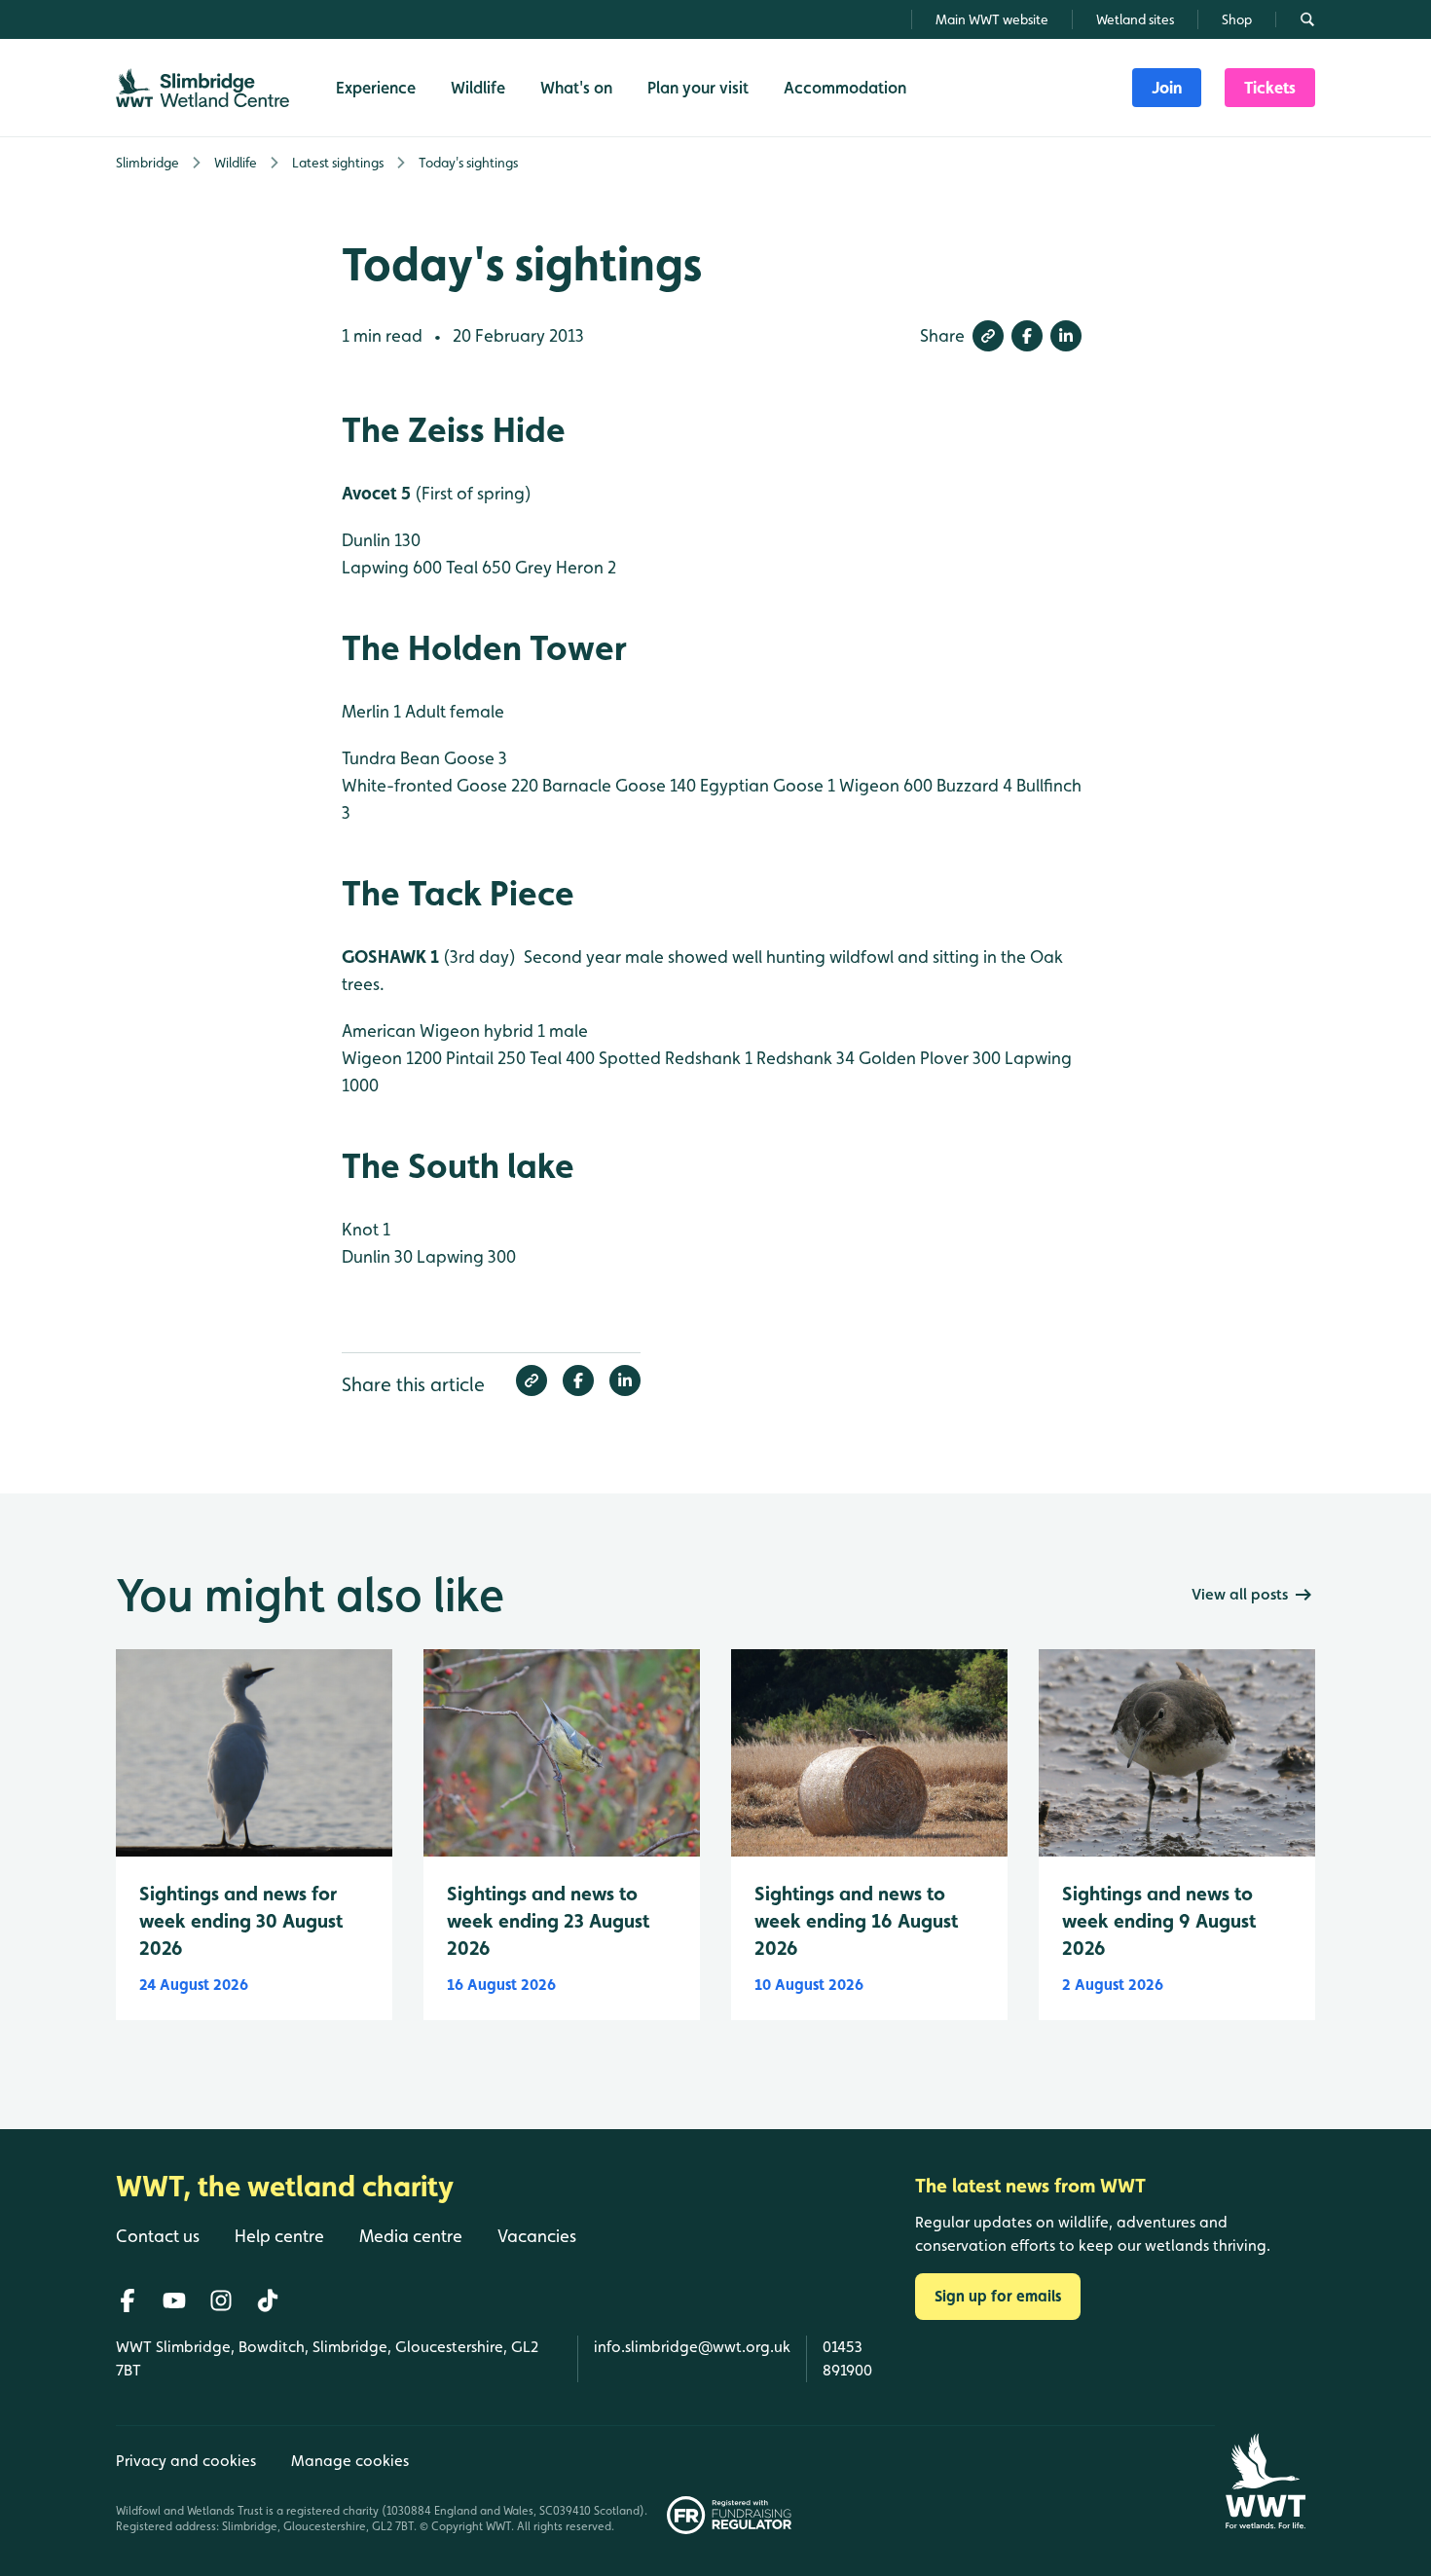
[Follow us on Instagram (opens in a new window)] (221, 2300)
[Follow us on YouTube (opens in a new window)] (174, 2300)
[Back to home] (1265, 2481)
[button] (988, 336)
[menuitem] (1167, 88)
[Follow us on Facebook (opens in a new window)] (128, 2300)
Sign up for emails (998, 2296)
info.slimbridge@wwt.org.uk (692, 2347)
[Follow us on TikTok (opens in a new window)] (268, 2300)
